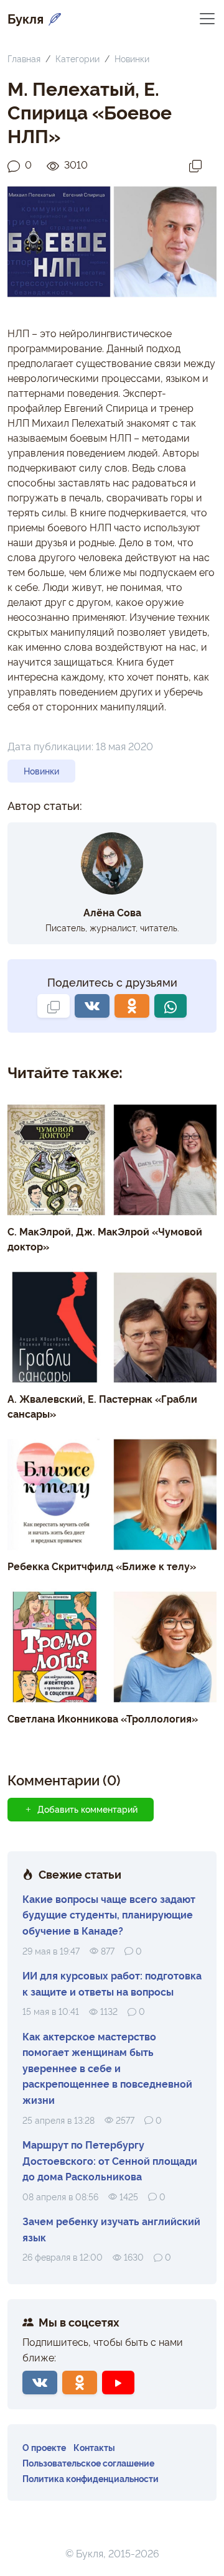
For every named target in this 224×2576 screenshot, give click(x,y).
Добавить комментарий (87, 1809)
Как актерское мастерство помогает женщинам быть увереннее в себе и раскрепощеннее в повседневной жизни (107, 2068)
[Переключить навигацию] (207, 18)
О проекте (44, 2447)
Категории (77, 58)
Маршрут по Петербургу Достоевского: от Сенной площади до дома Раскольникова (110, 2160)
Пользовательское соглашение (88, 2462)
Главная (24, 58)
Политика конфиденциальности (91, 2478)
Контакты (94, 2447)
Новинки (132, 58)
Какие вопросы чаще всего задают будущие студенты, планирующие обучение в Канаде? (109, 1914)
